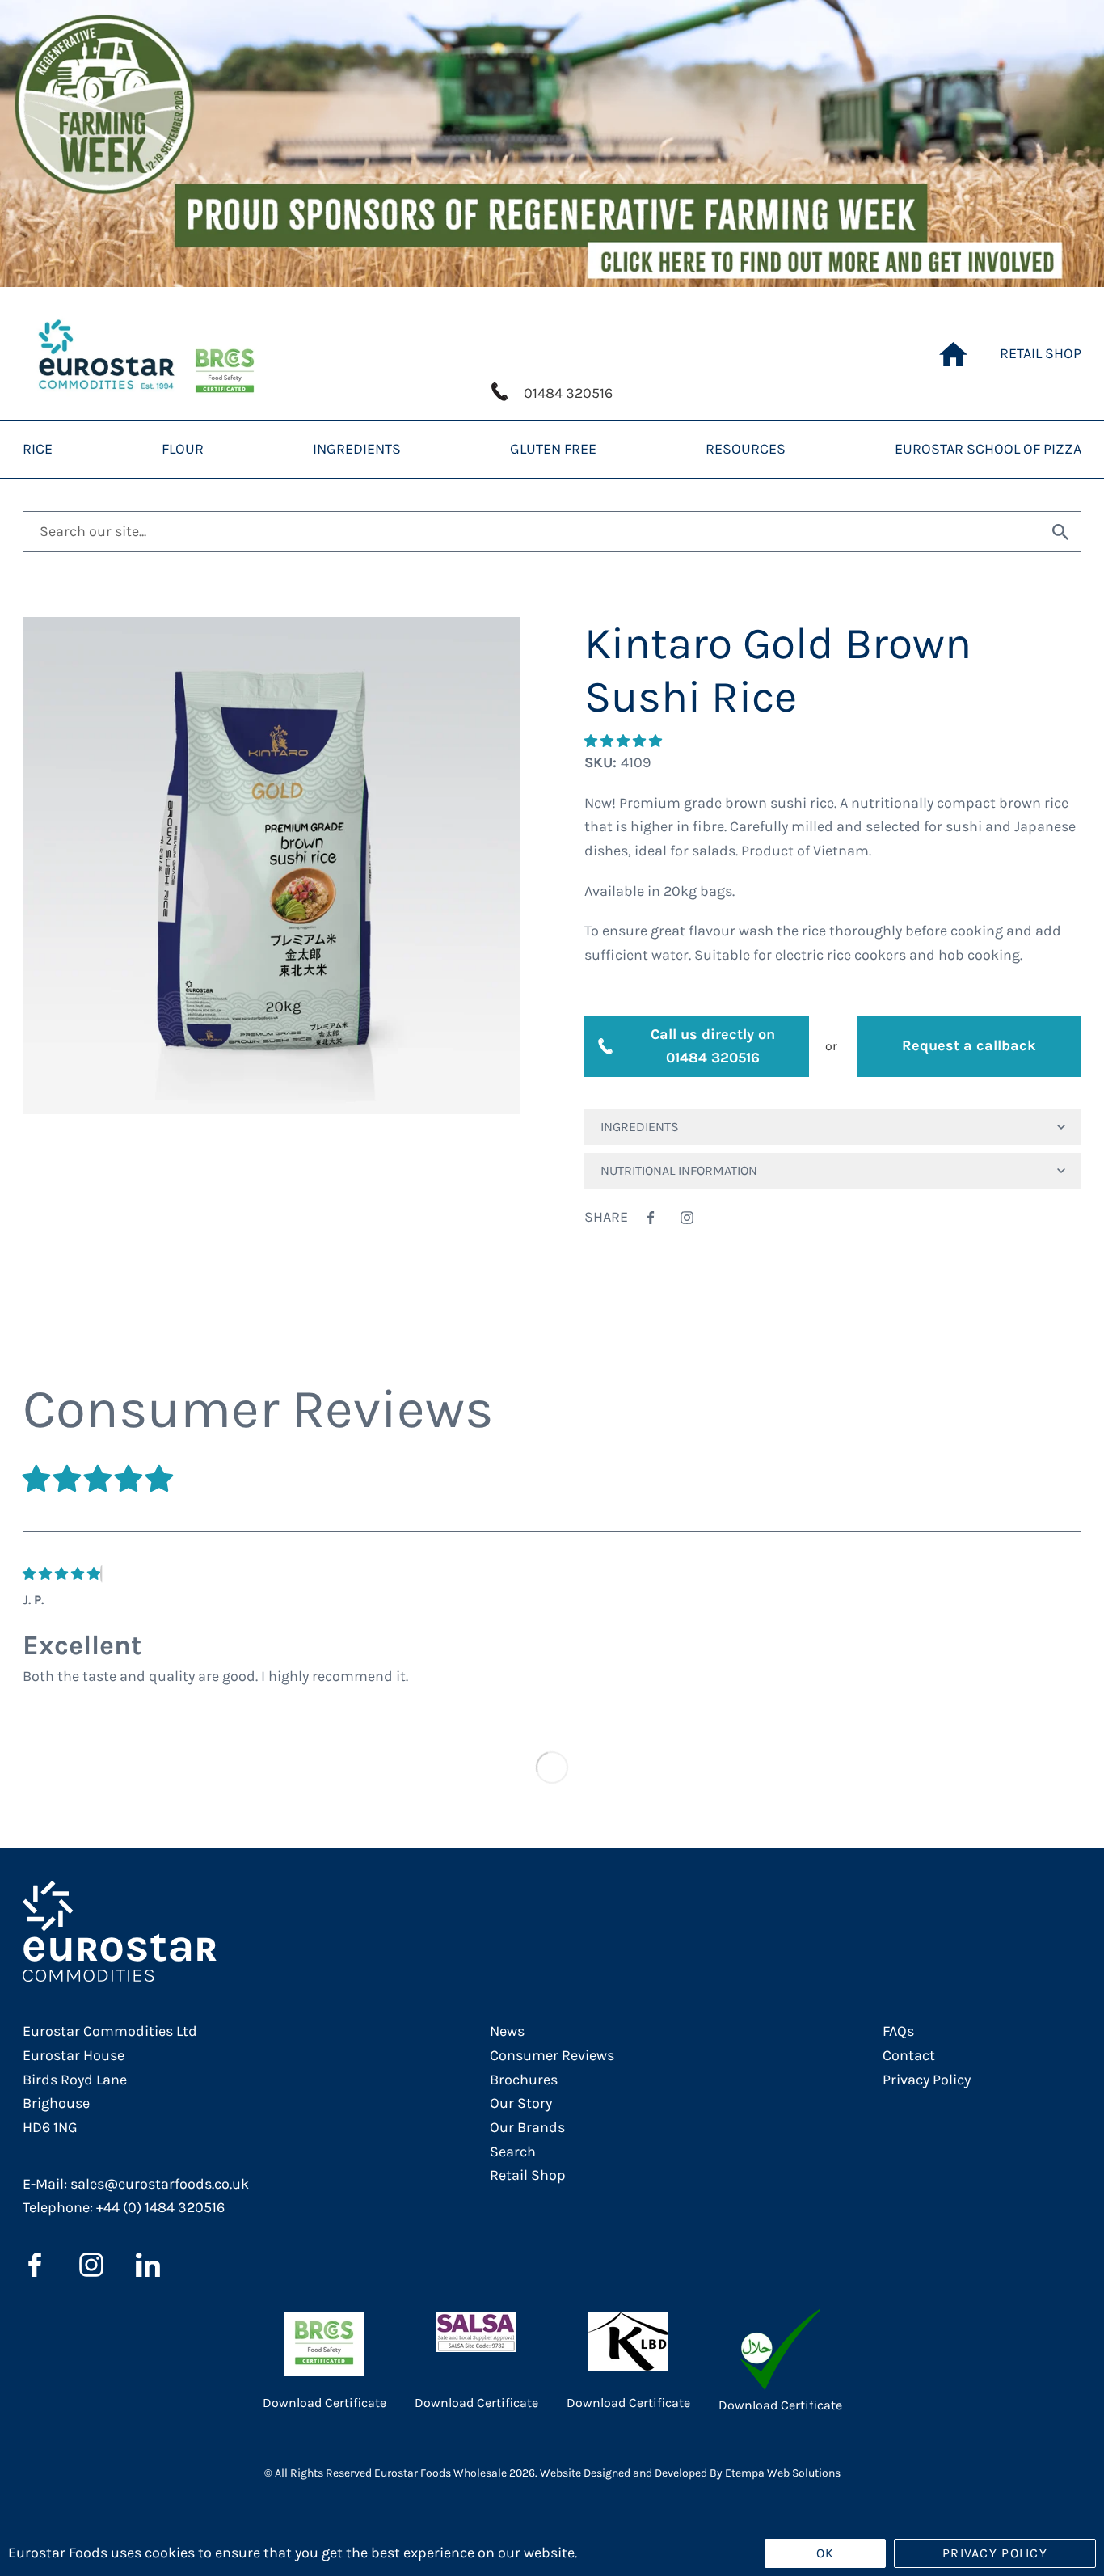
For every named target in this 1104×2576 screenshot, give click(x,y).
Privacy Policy (927, 2080)
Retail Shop (528, 2175)
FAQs (898, 2031)
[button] (625, 741)
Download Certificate (324, 2403)
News (507, 2031)
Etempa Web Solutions (783, 2473)
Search (513, 2152)
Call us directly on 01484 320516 (713, 1046)
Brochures (524, 2080)
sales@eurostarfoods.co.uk (160, 2184)
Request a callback (969, 1045)
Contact (909, 2055)
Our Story (521, 2103)
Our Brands (527, 2127)
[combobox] (532, 532)
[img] (61, 1574)
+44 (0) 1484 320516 (160, 2207)
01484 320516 (568, 393)
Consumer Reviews (552, 2055)
